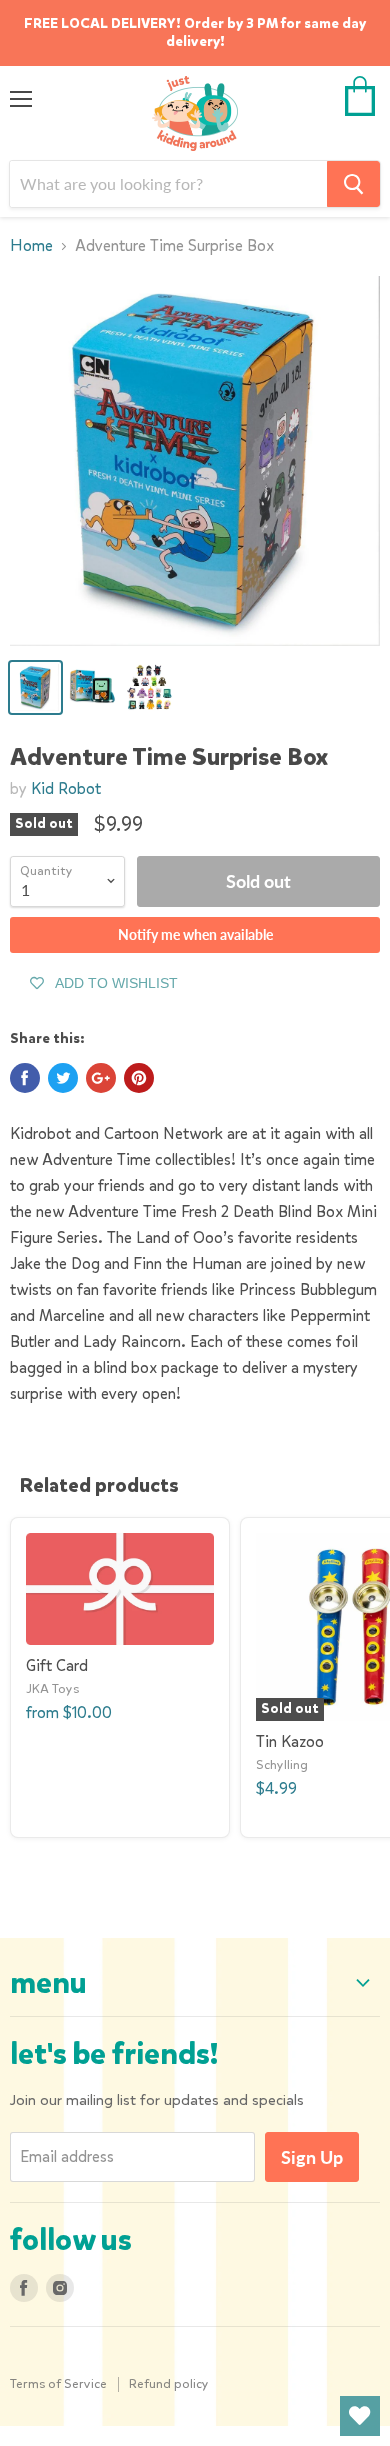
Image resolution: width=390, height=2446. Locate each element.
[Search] (353, 184)
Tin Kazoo (290, 1741)
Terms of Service (58, 2383)
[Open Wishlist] (360, 2416)
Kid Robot (66, 788)
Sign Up (312, 2157)
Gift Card (57, 1665)
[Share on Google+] (101, 1078)
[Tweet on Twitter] (63, 1078)
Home (31, 246)
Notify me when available (195, 934)
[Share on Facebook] (25, 1078)
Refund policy (169, 2383)
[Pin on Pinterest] (139, 1078)
